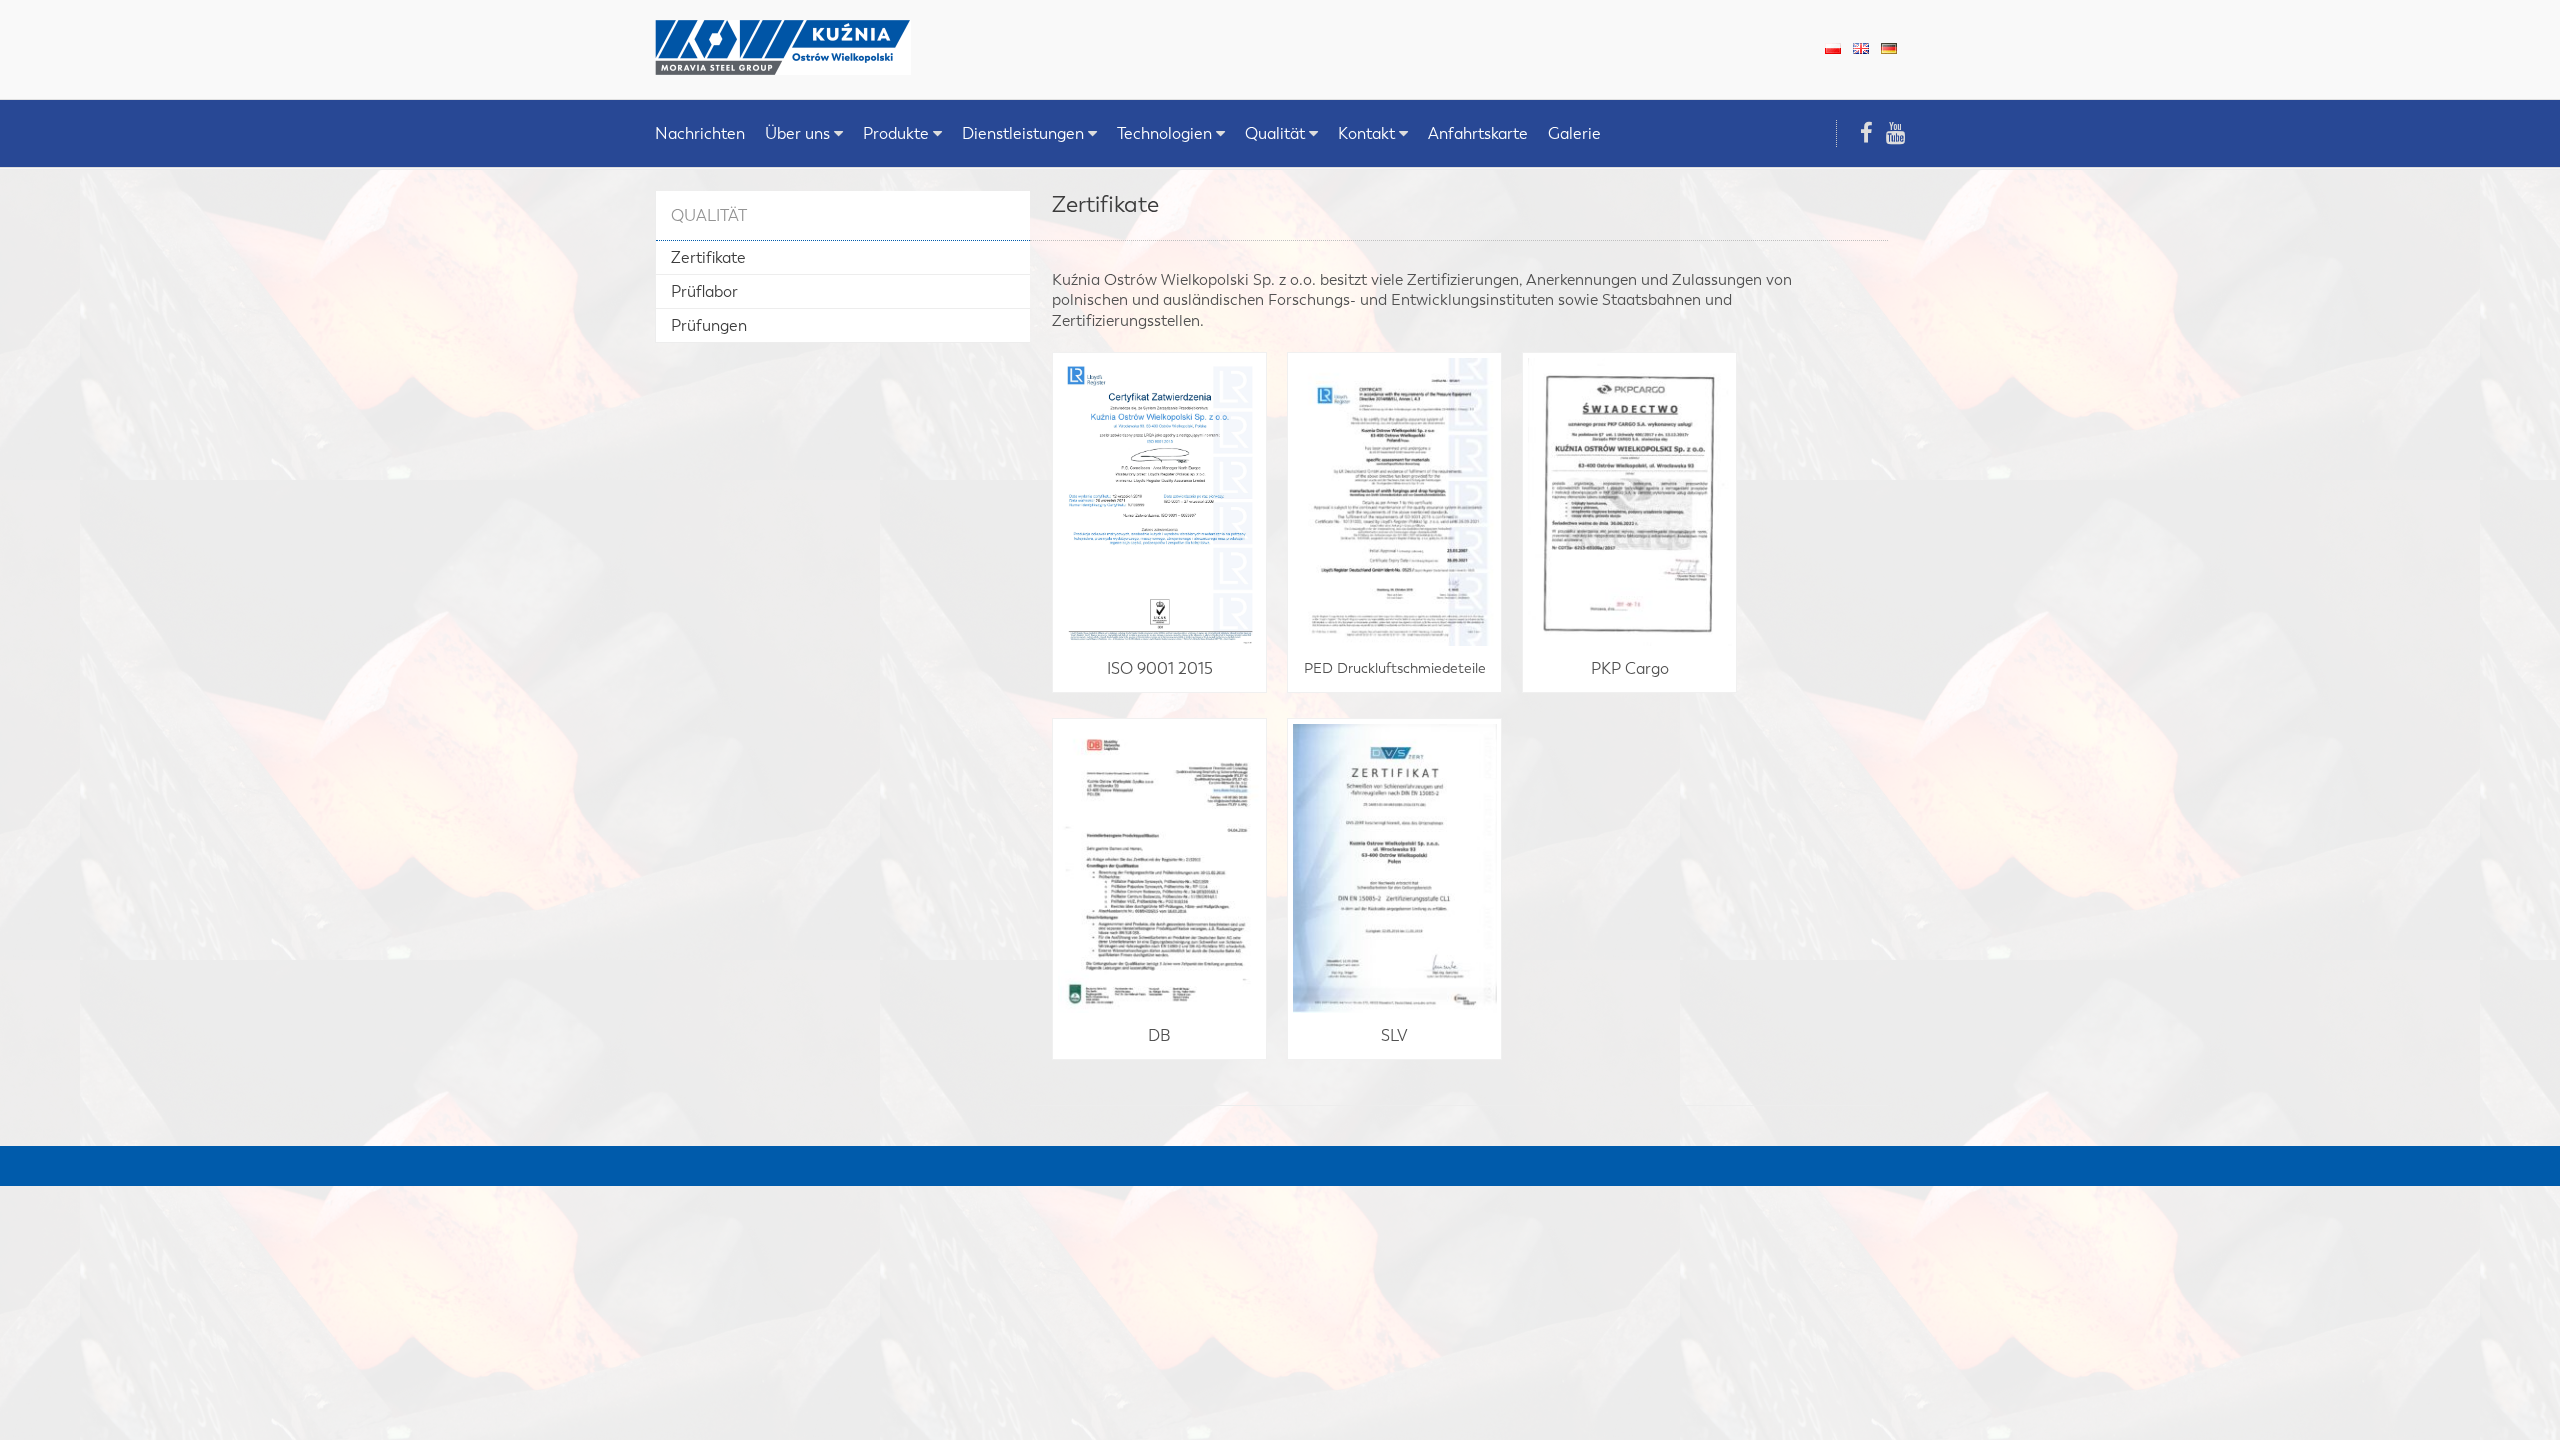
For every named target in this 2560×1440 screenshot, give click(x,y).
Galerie (1574, 133)
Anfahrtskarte (1478, 133)
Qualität (1275, 133)
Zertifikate (708, 257)
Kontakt (1366, 133)
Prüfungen (709, 325)
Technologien (1164, 133)
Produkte (896, 133)
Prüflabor (704, 291)
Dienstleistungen (1023, 133)
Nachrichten (700, 133)
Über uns (797, 133)
